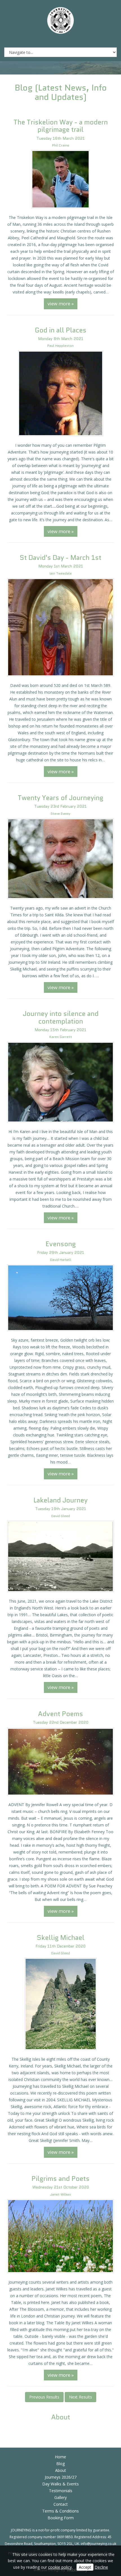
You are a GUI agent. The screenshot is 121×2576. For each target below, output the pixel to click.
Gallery (60, 2497)
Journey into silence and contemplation (61, 1017)
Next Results (80, 2397)
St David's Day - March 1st (60, 558)
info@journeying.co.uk (98, 2544)
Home (60, 2457)
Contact (61, 2504)
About (61, 2470)
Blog (60, 2464)
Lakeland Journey (60, 1500)
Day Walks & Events (60, 2484)
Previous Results (44, 2397)
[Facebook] (51, 40)
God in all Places (61, 330)
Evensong (61, 1244)
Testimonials (61, 2491)
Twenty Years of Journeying (60, 798)
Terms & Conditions (60, 2511)
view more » (61, 304)
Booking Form (61, 2518)
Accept (85, 2567)
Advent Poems (60, 1714)
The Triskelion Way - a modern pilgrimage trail (61, 126)
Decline (101, 2567)
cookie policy (60, 2567)
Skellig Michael (61, 1938)
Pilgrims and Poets (60, 2179)
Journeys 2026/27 (61, 2477)
